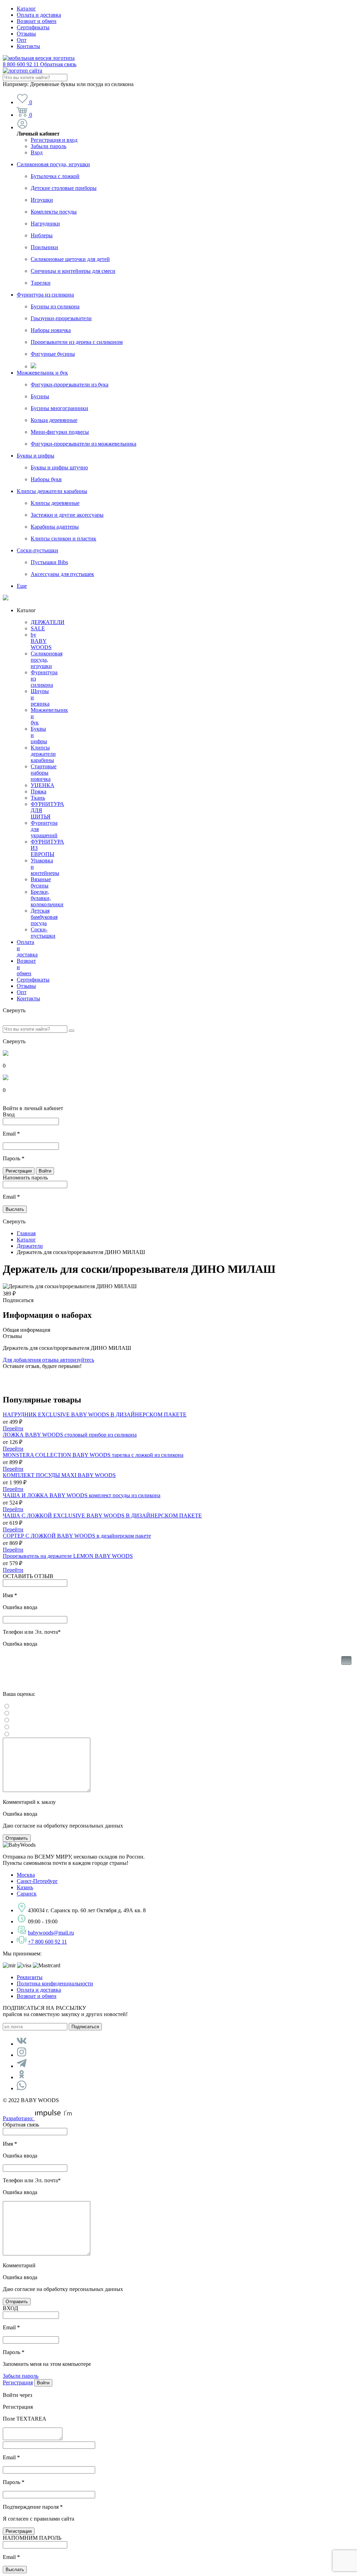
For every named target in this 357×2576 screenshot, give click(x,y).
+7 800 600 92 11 (47, 1942)
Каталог (26, 9)
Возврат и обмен (37, 21)
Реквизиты (30, 1977)
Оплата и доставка (39, 15)
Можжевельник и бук (42, 373)
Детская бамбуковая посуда (44, 917)
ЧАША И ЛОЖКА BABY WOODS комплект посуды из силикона (82, 1495)
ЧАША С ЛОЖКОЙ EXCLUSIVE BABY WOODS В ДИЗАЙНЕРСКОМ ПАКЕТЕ (102, 1516)
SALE (38, 628)
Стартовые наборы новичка (44, 773)
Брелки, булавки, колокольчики (47, 898)
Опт (22, 40)
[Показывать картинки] (346, 1660)
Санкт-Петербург (37, 1881)
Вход (37, 152)
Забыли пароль (48, 146)
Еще (22, 586)
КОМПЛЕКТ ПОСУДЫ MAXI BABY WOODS (59, 1475)
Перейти (13, 1428)
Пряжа (39, 791)
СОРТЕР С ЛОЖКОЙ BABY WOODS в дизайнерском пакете (77, 1536)
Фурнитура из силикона (45, 295)
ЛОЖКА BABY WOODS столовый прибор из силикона (70, 1435)
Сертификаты (33, 27)
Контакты (28, 46)
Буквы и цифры (36, 456)
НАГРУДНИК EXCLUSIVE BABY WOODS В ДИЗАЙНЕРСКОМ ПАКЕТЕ (95, 1414)
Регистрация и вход (54, 140)
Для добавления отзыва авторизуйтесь (48, 1360)
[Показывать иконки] (346, 1671)
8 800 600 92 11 (40, 64)
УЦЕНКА (43, 785)
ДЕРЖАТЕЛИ (48, 622)
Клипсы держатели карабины (52, 491)
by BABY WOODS (41, 641)
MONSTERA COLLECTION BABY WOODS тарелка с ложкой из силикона (93, 1455)
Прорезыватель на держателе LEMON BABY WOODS (68, 1556)
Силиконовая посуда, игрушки (53, 164)
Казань (25, 1887)
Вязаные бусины (41, 882)
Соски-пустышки (37, 550)
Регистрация (18, 2382)
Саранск (27, 1894)
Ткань (38, 798)
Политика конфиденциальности (55, 1983)
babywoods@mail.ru (51, 1933)
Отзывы (26, 34)
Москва (26, 1875)
